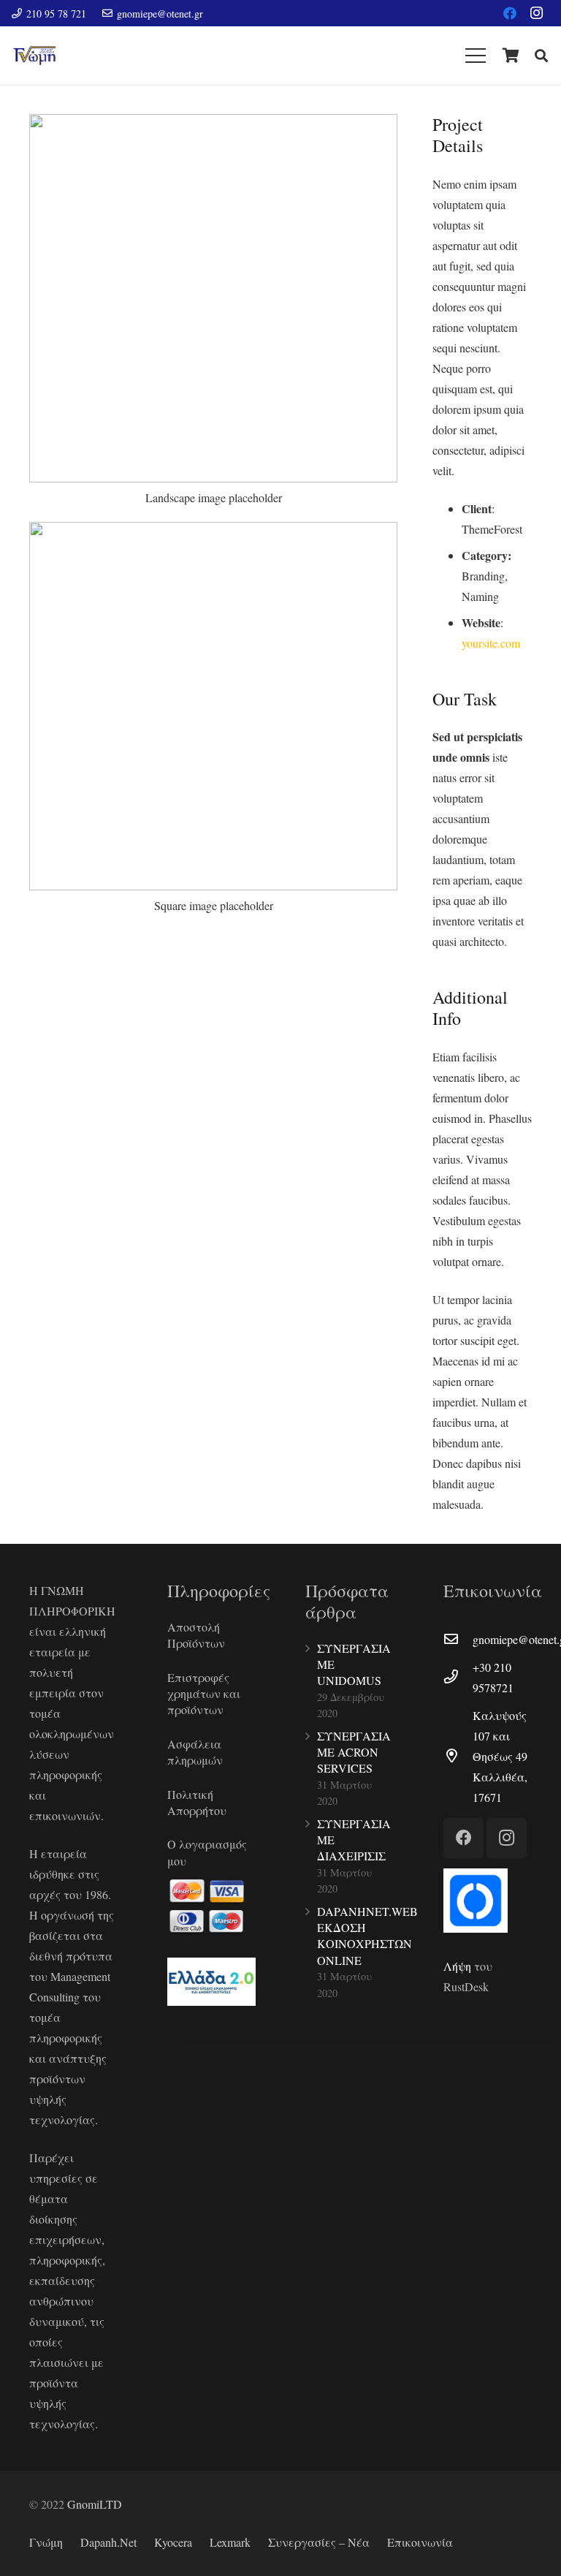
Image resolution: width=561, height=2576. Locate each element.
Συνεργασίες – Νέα (319, 2542)
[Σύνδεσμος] (34, 56)
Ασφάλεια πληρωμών (195, 1752)
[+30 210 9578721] (458, 1678)
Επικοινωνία (420, 2542)
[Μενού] (476, 56)
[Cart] (511, 56)
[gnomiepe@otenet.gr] (458, 1640)
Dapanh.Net (108, 2542)
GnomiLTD (95, 2504)
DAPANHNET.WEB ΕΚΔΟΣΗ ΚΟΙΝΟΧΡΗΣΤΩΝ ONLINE (367, 1936)
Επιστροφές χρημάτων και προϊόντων (204, 1694)
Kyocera (173, 2542)
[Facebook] (510, 13)
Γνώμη (46, 2542)
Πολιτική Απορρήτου (197, 1802)
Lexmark (230, 2542)
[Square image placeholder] (213, 724)
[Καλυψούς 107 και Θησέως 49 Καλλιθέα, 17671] (458, 1757)
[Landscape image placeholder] (213, 317)
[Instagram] (536, 13)
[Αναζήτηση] (541, 56)
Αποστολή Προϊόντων (196, 1635)
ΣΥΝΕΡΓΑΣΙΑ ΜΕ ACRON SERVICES (354, 1752)
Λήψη (457, 1966)
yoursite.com (491, 643)
